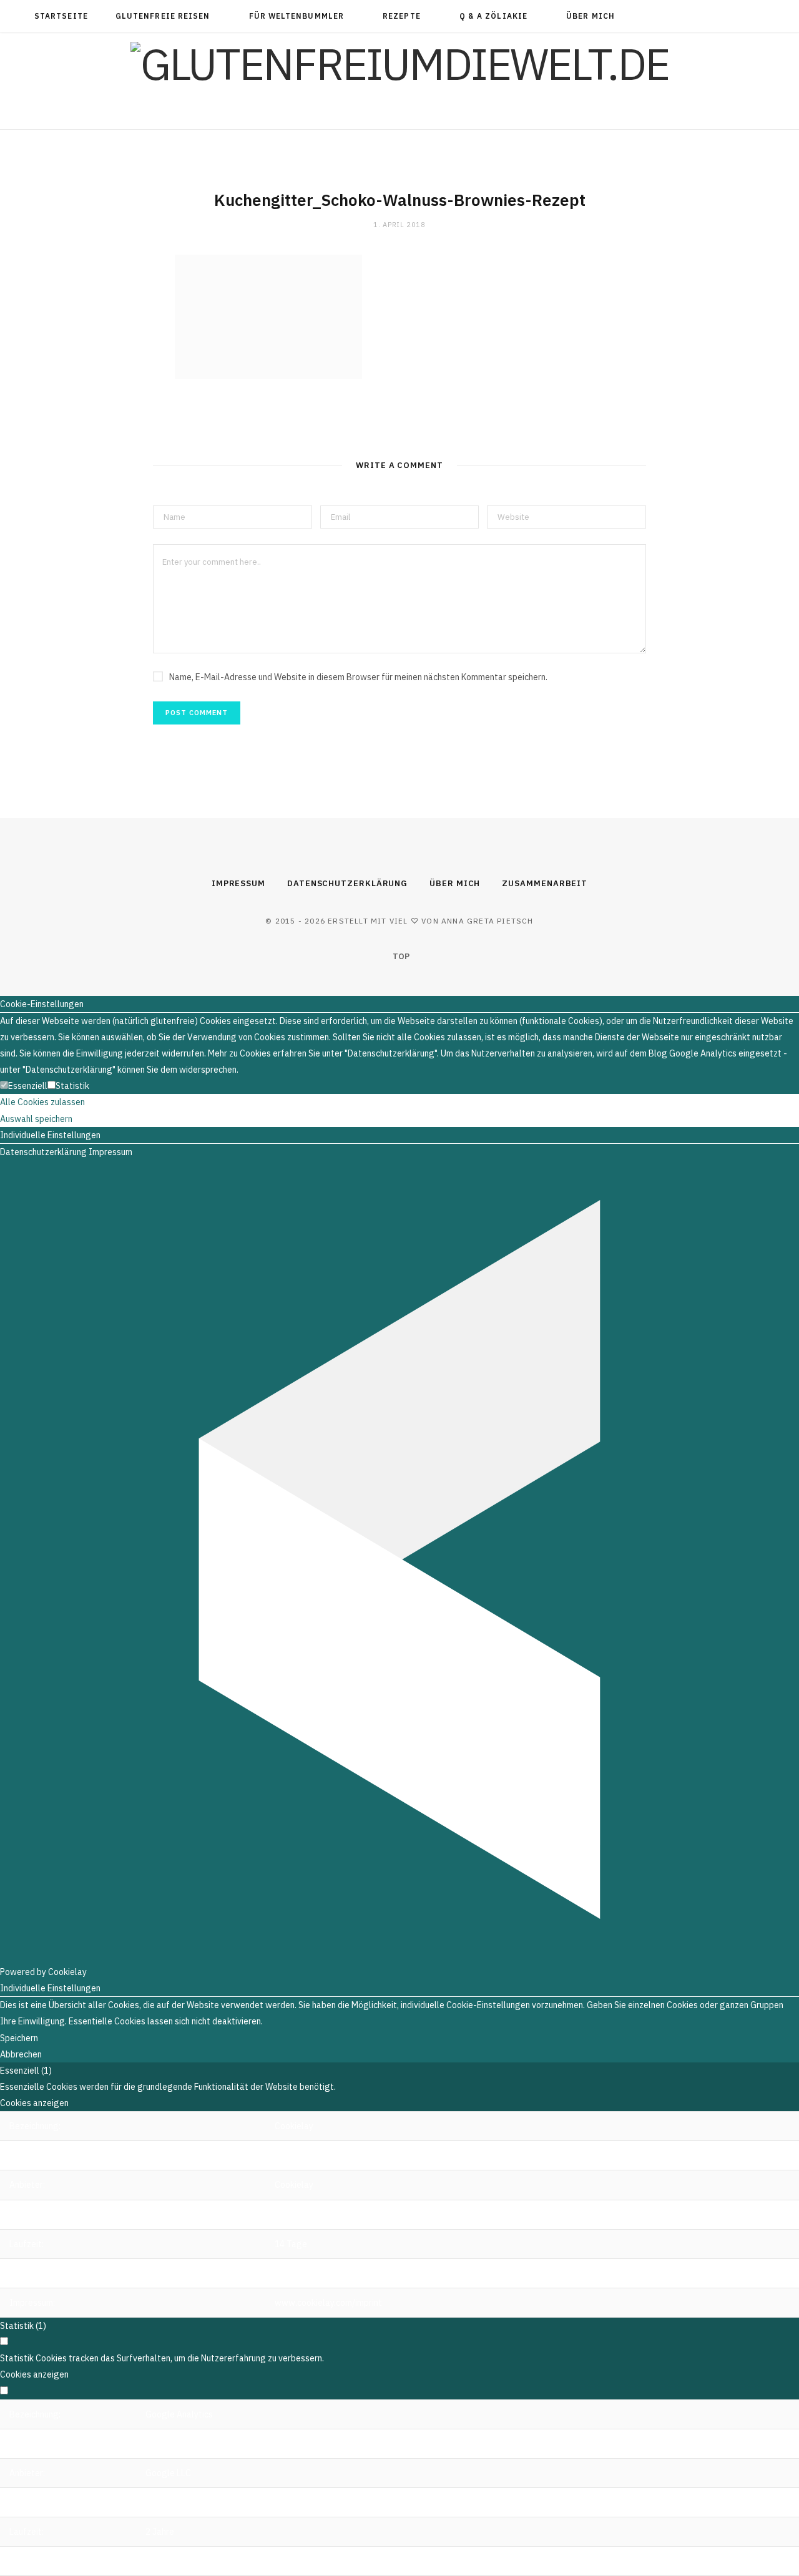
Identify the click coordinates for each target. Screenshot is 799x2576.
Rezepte (402, 16)
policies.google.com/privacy (200, 2561)
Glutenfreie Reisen (163, 16)
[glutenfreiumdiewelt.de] (399, 64)
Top (400, 956)
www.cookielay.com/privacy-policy (342, 2273)
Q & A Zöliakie (493, 16)
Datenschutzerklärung (347, 883)
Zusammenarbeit (545, 883)
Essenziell (28, 1086)
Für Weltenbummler (297, 16)
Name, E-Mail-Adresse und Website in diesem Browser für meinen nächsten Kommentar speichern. (358, 677)
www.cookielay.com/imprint (328, 2303)
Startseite (61, 16)
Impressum (238, 883)
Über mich (591, 16)
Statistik (72, 1086)
